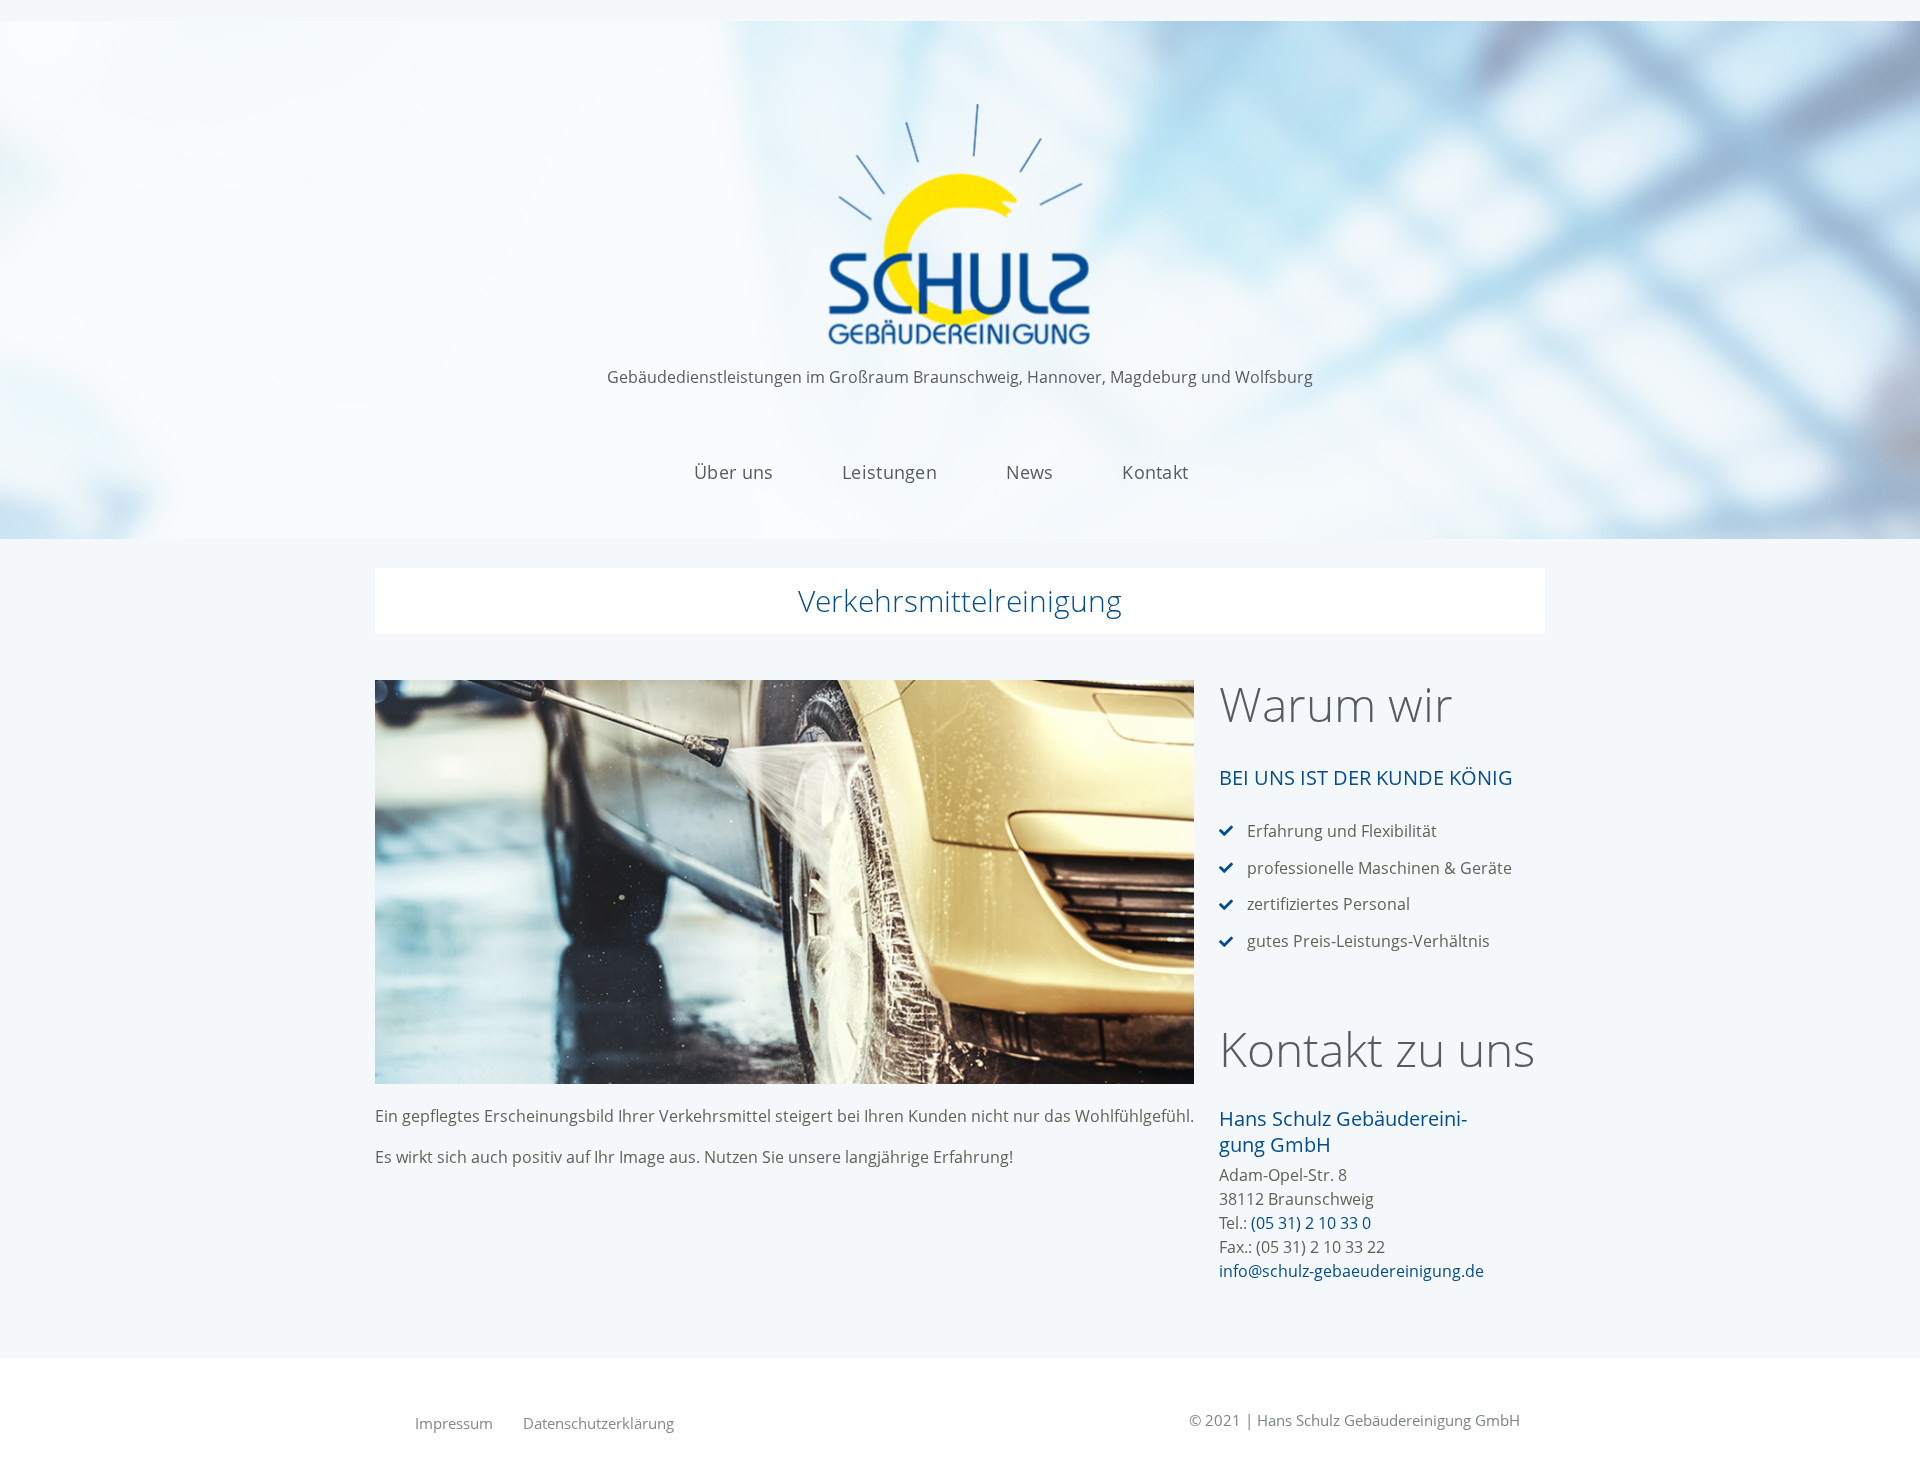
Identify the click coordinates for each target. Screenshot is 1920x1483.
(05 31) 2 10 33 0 (1311, 1223)
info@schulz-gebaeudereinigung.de (1351, 1271)
